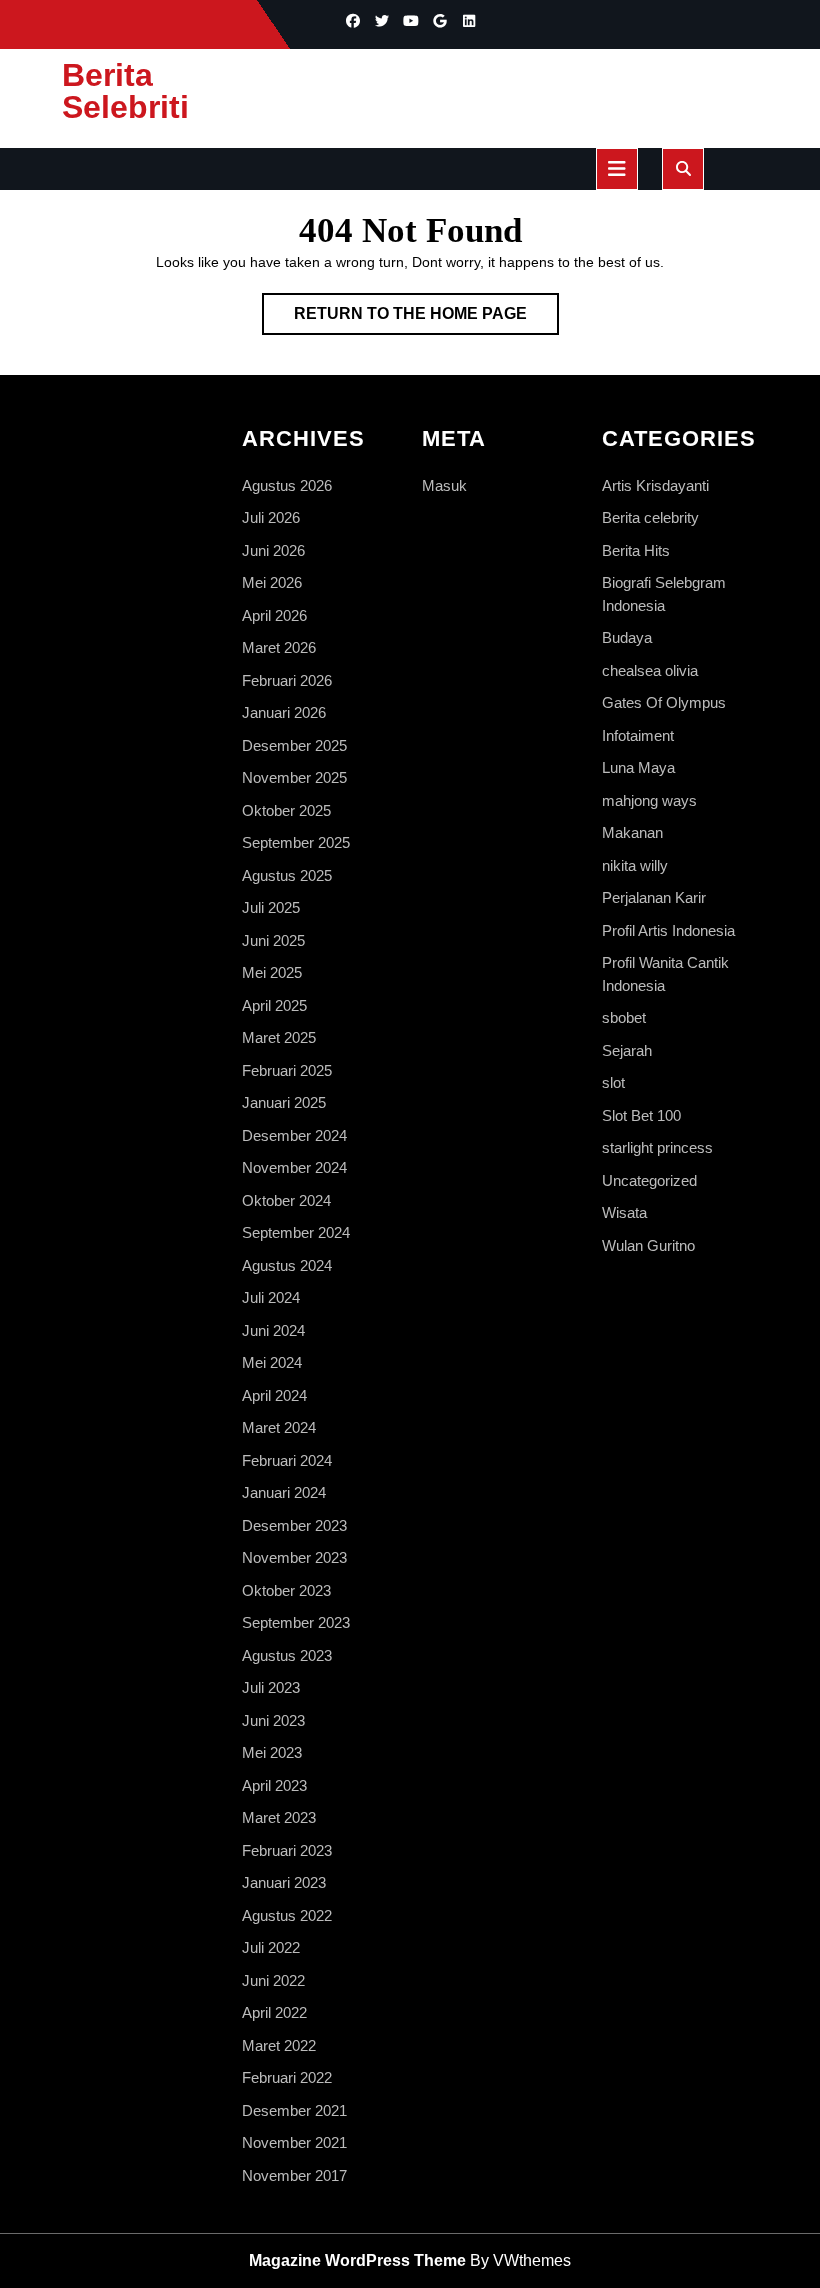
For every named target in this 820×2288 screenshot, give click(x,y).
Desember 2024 (294, 1135)
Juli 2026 (271, 517)
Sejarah (627, 1050)
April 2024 (274, 1395)
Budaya (627, 637)
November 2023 (294, 1557)
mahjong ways (649, 800)
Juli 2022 (271, 1947)
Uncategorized (649, 1180)
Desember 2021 (294, 2110)
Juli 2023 (271, 1687)
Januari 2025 (284, 1102)
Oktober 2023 (286, 1590)
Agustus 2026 (287, 485)
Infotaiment (638, 735)
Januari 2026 (284, 712)
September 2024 (296, 1232)
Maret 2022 (279, 2045)
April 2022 (274, 2012)
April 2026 (274, 615)
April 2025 (274, 1005)
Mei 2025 (272, 972)
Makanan (632, 832)
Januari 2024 (284, 1492)
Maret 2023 (279, 1817)
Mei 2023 (272, 1752)
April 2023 (274, 1785)
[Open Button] (617, 169)
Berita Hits (636, 550)
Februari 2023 (287, 1850)
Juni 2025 (273, 940)
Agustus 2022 (287, 1915)
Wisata (624, 1212)
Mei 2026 (272, 582)
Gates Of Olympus (664, 702)
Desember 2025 (294, 745)
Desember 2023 (294, 1525)
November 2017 (294, 2175)
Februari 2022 (287, 2077)
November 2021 (294, 2142)
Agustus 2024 (287, 1265)
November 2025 (294, 777)
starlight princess (657, 1147)
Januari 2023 (284, 1882)
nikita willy (635, 865)
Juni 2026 (273, 550)
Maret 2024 (279, 1427)
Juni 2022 (273, 1980)
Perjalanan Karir (654, 897)
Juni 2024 (273, 1330)
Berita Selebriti (125, 91)
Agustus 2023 (287, 1655)
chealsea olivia (650, 670)
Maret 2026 (279, 647)
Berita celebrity (650, 517)
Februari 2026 (287, 680)
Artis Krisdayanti (655, 485)
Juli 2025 (271, 907)
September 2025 (296, 842)
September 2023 (296, 1622)
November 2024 (294, 1167)
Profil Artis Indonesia (668, 930)
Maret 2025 (279, 1037)
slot (613, 1082)
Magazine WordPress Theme (357, 2260)
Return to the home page (426, 319)
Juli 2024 (271, 1297)
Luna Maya (638, 767)
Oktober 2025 (286, 810)
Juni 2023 (273, 1720)
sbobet (624, 1017)
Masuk (444, 485)
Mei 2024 (272, 1362)
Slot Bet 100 (641, 1115)
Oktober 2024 (286, 1200)
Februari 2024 (287, 1460)
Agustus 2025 (287, 875)
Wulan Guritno (648, 1245)
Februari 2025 (287, 1070)
